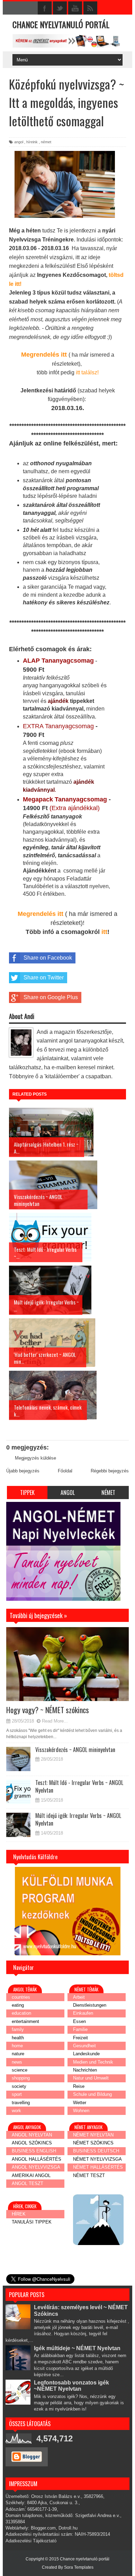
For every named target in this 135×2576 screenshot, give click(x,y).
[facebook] (45, 8)
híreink (32, 142)
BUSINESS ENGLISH (34, 2151)
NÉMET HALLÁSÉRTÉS (98, 2167)
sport (17, 2094)
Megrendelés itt (44, 355)
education (21, 2013)
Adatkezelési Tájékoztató (31, 2541)
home (17, 2046)
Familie (80, 2029)
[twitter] (60, 8)
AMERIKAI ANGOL (31, 2175)
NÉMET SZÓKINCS (93, 2143)
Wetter (80, 2103)
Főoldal (65, 1471)
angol (19, 142)
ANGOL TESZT (28, 2183)
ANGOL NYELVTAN (32, 2135)
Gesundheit (84, 2046)
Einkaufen (83, 2013)
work (16, 2111)
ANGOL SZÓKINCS (32, 2143)
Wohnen (81, 2111)
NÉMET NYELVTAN (93, 2135)
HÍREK (19, 2214)
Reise (79, 2086)
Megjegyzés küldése (35, 1458)
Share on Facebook (48, 958)
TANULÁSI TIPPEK (32, 2222)
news (17, 2062)
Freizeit (80, 2038)
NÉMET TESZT (89, 2175)
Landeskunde (86, 2054)
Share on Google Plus (51, 997)
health (18, 2038)
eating (18, 2005)
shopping (21, 2078)
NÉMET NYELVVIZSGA (97, 2159)
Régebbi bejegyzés (110, 1471)
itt (104, 932)
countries (21, 1997)
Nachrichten (85, 2070)
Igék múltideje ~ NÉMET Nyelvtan (77, 2348)
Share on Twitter (44, 977)
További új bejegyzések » (32, 1605)
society (19, 2086)
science (20, 2070)
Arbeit (79, 1997)
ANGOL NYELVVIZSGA (36, 2167)
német (46, 142)
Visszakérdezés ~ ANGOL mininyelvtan (75, 1750)
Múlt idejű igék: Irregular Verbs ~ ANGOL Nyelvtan (78, 1819)
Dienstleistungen (90, 2005)
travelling (21, 2103)
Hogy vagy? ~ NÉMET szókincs (48, 1710)
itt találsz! (87, 372)
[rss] (90, 8)
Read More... (55, 1721)
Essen (79, 2021)
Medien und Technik (93, 2062)
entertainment (25, 2021)
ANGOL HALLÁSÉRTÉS (37, 2159)
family (18, 2029)
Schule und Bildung (92, 2094)
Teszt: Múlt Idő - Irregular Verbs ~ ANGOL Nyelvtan (79, 1786)
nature (18, 2054)
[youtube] (75, 8)
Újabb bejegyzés (23, 1471)
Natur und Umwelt (91, 2078)
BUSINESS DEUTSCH (96, 2151)
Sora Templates (79, 2567)
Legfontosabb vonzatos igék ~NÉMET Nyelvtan (71, 2386)
